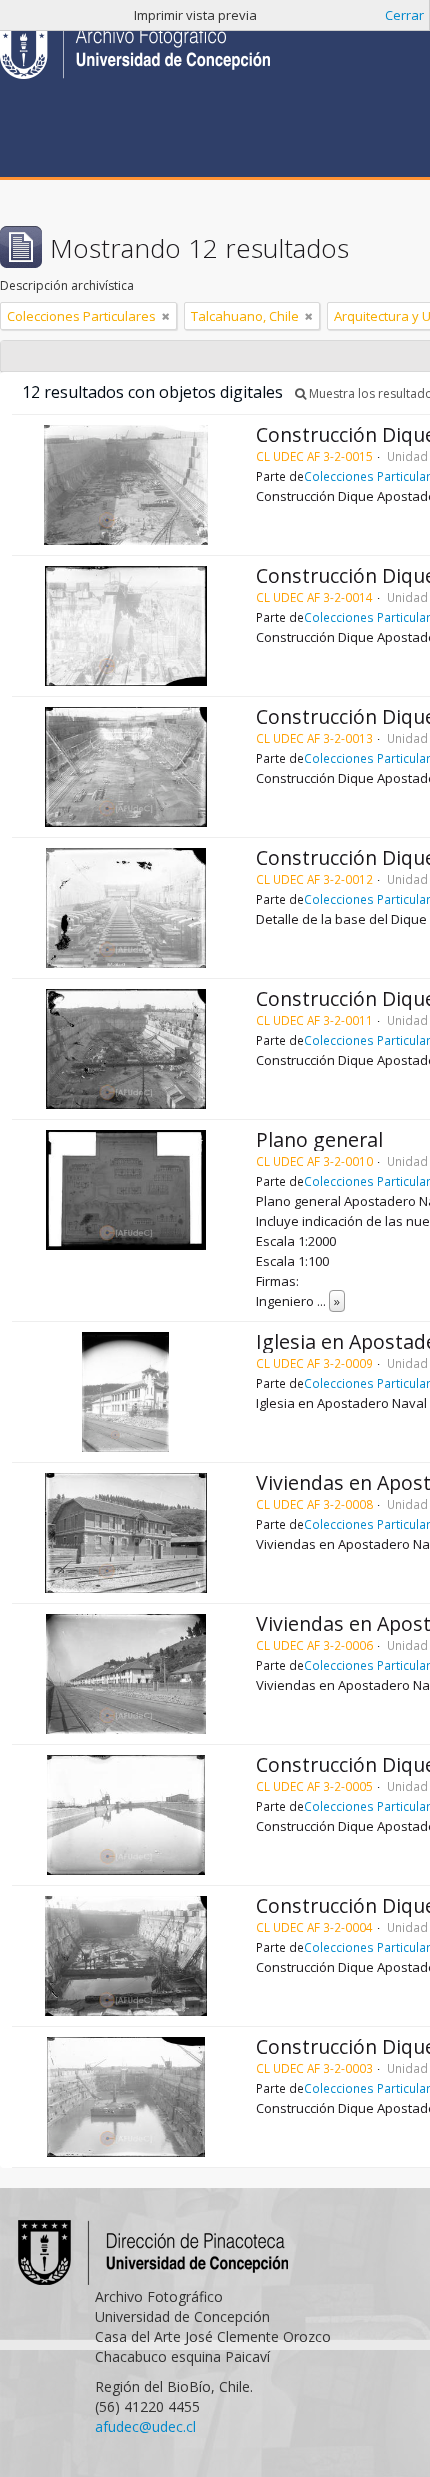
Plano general (319, 1139)
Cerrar (404, 15)
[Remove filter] (166, 316)
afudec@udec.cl (145, 2426)
